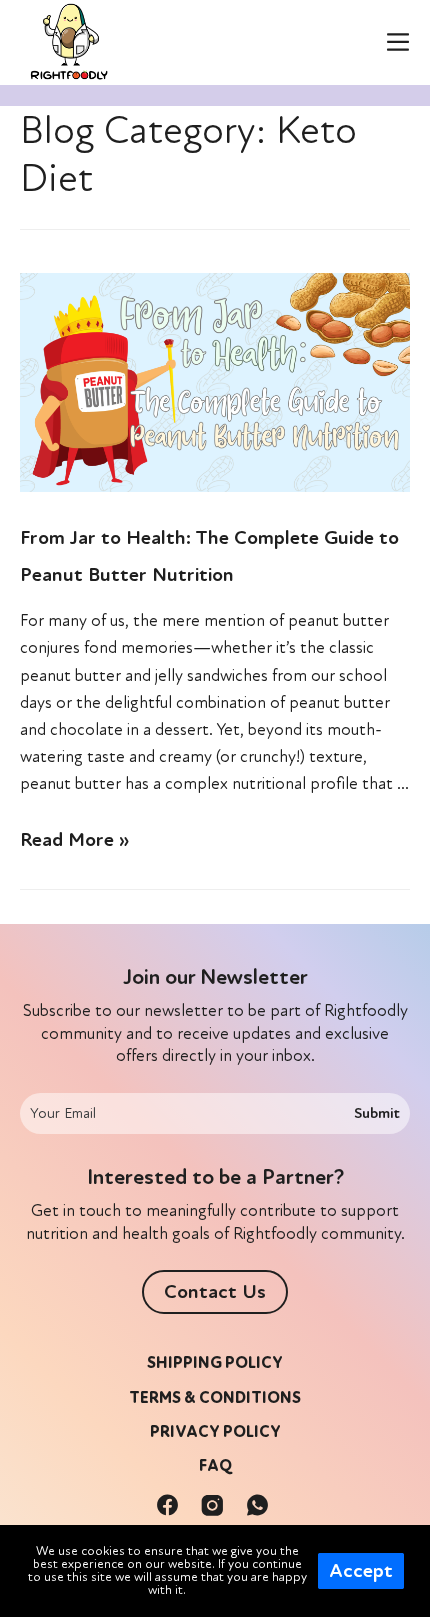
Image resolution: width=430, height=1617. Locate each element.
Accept (361, 1571)
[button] (215, 1292)
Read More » (74, 840)
